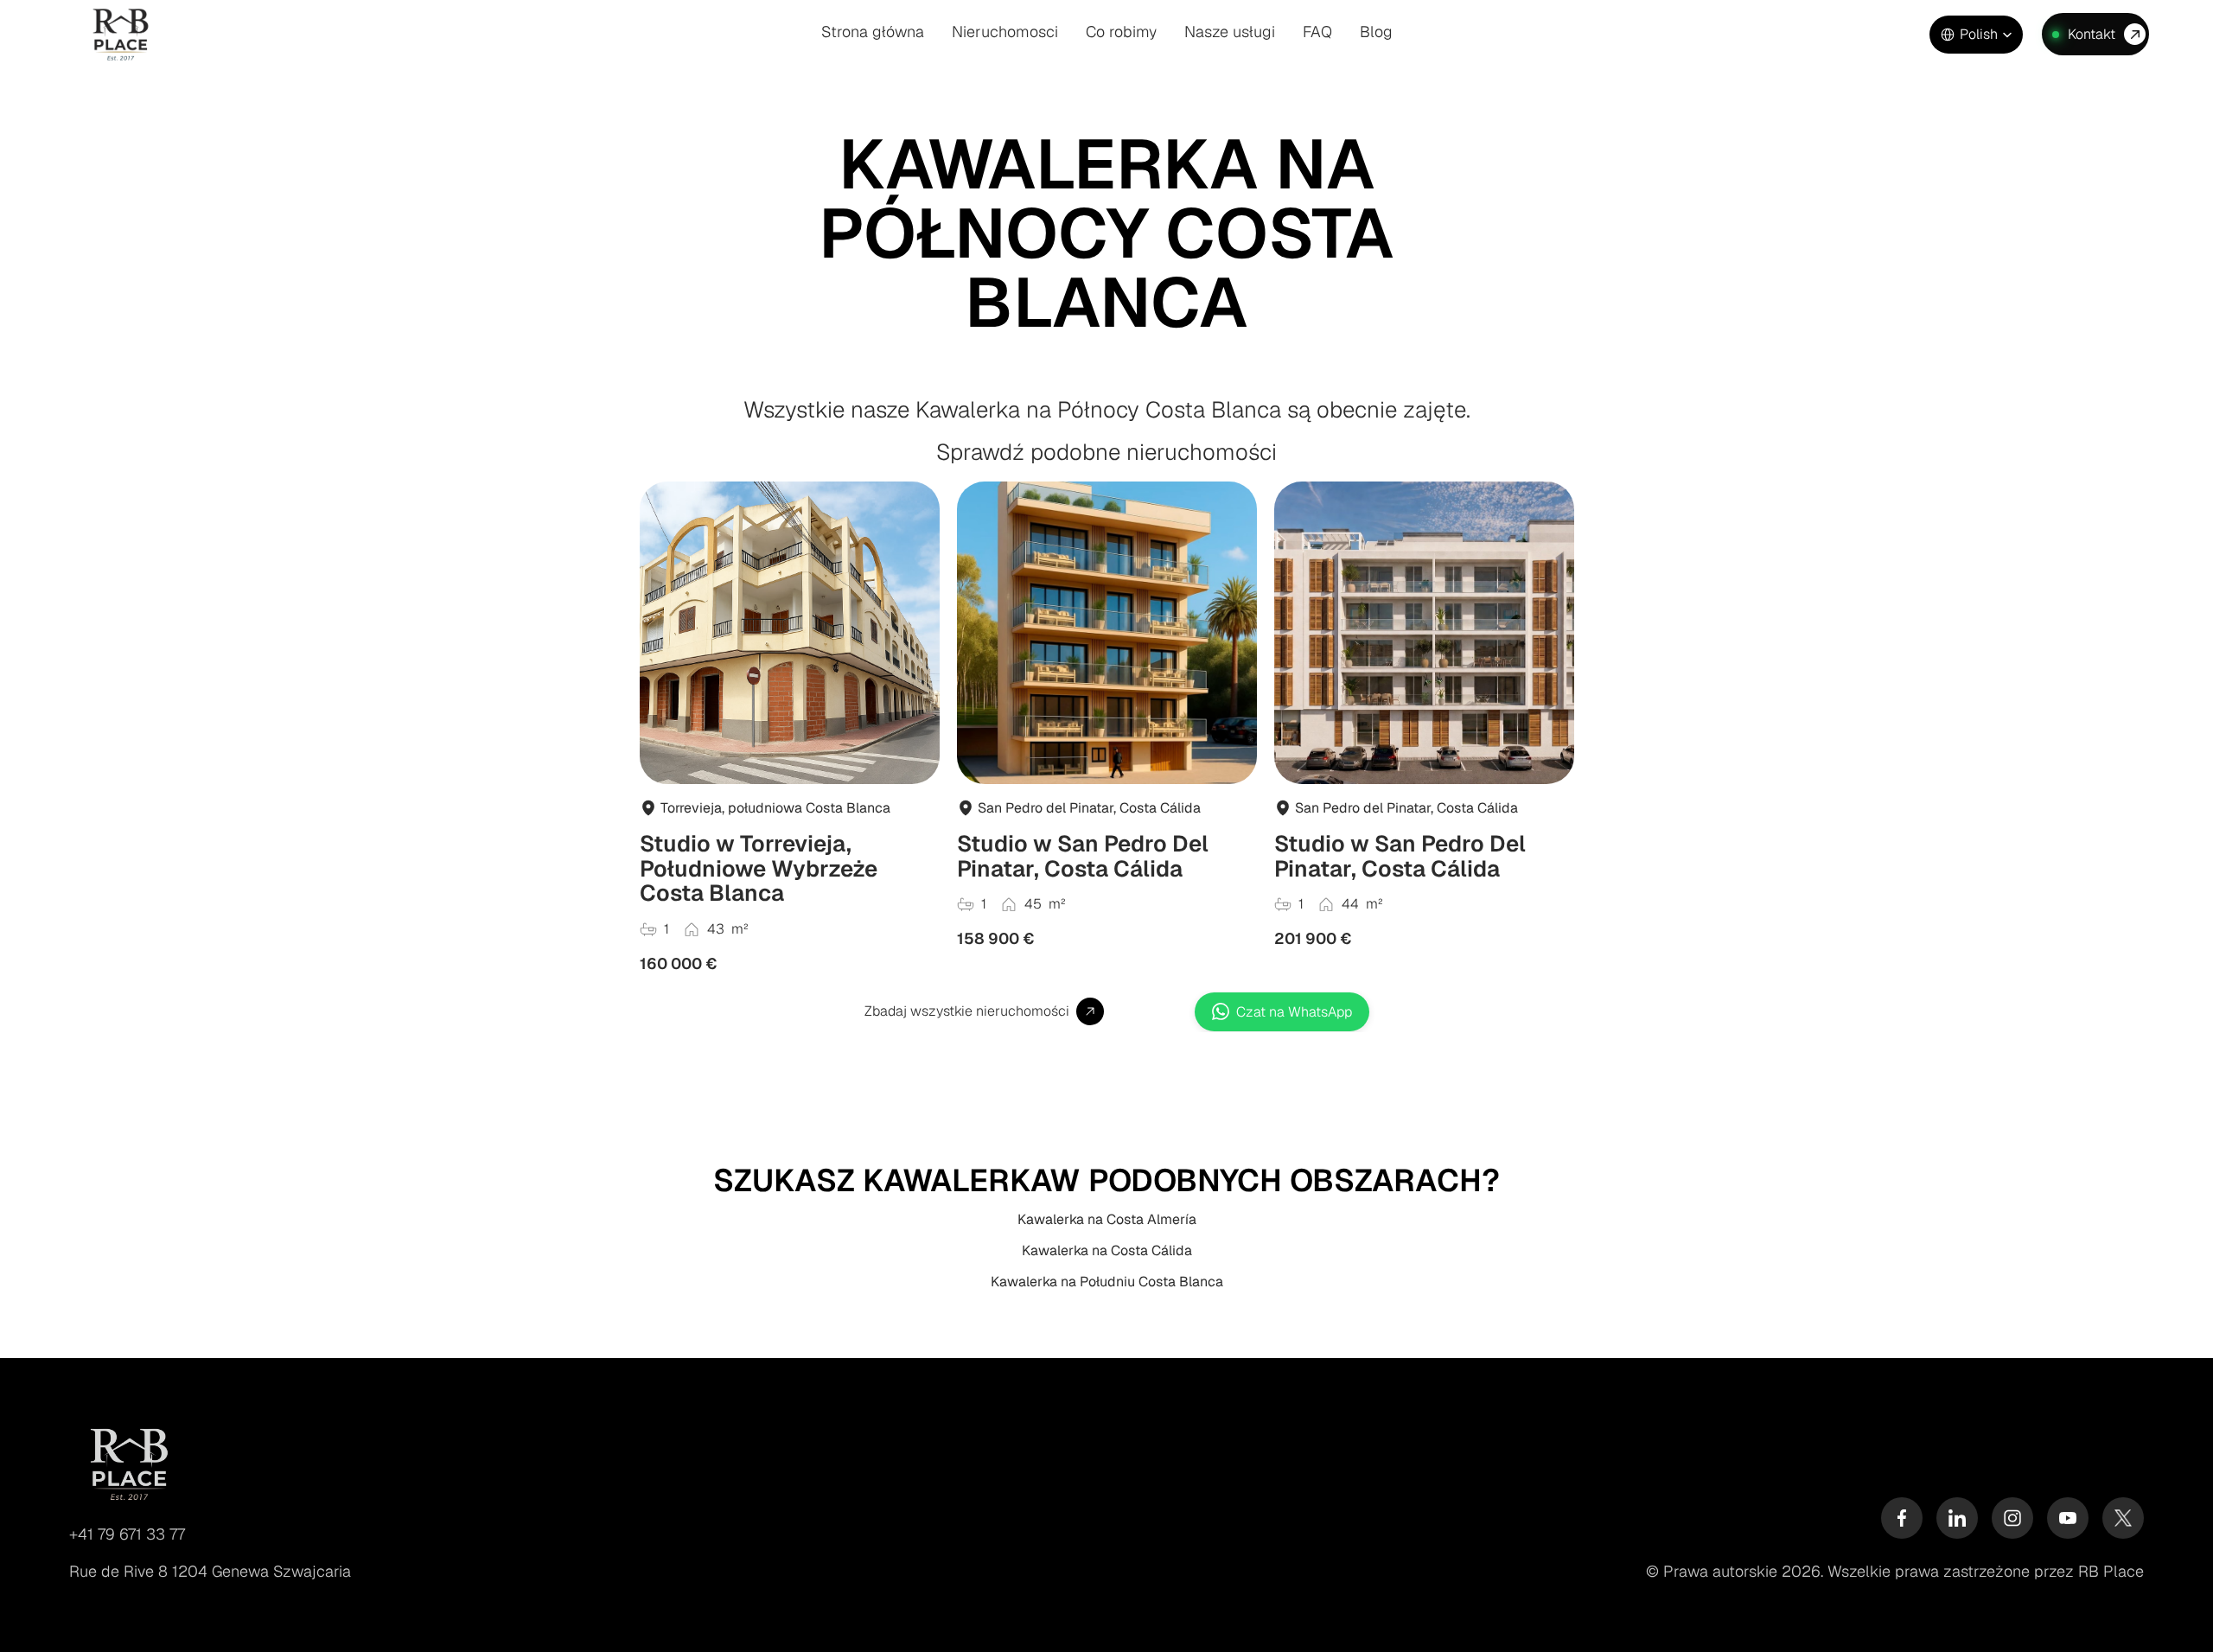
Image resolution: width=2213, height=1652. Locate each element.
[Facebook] (1902, 1518)
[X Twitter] (2123, 1518)
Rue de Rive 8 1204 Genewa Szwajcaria (210, 1571)
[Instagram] (2012, 1518)
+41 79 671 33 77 (127, 1534)
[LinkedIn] (1957, 1518)
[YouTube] (2068, 1518)
